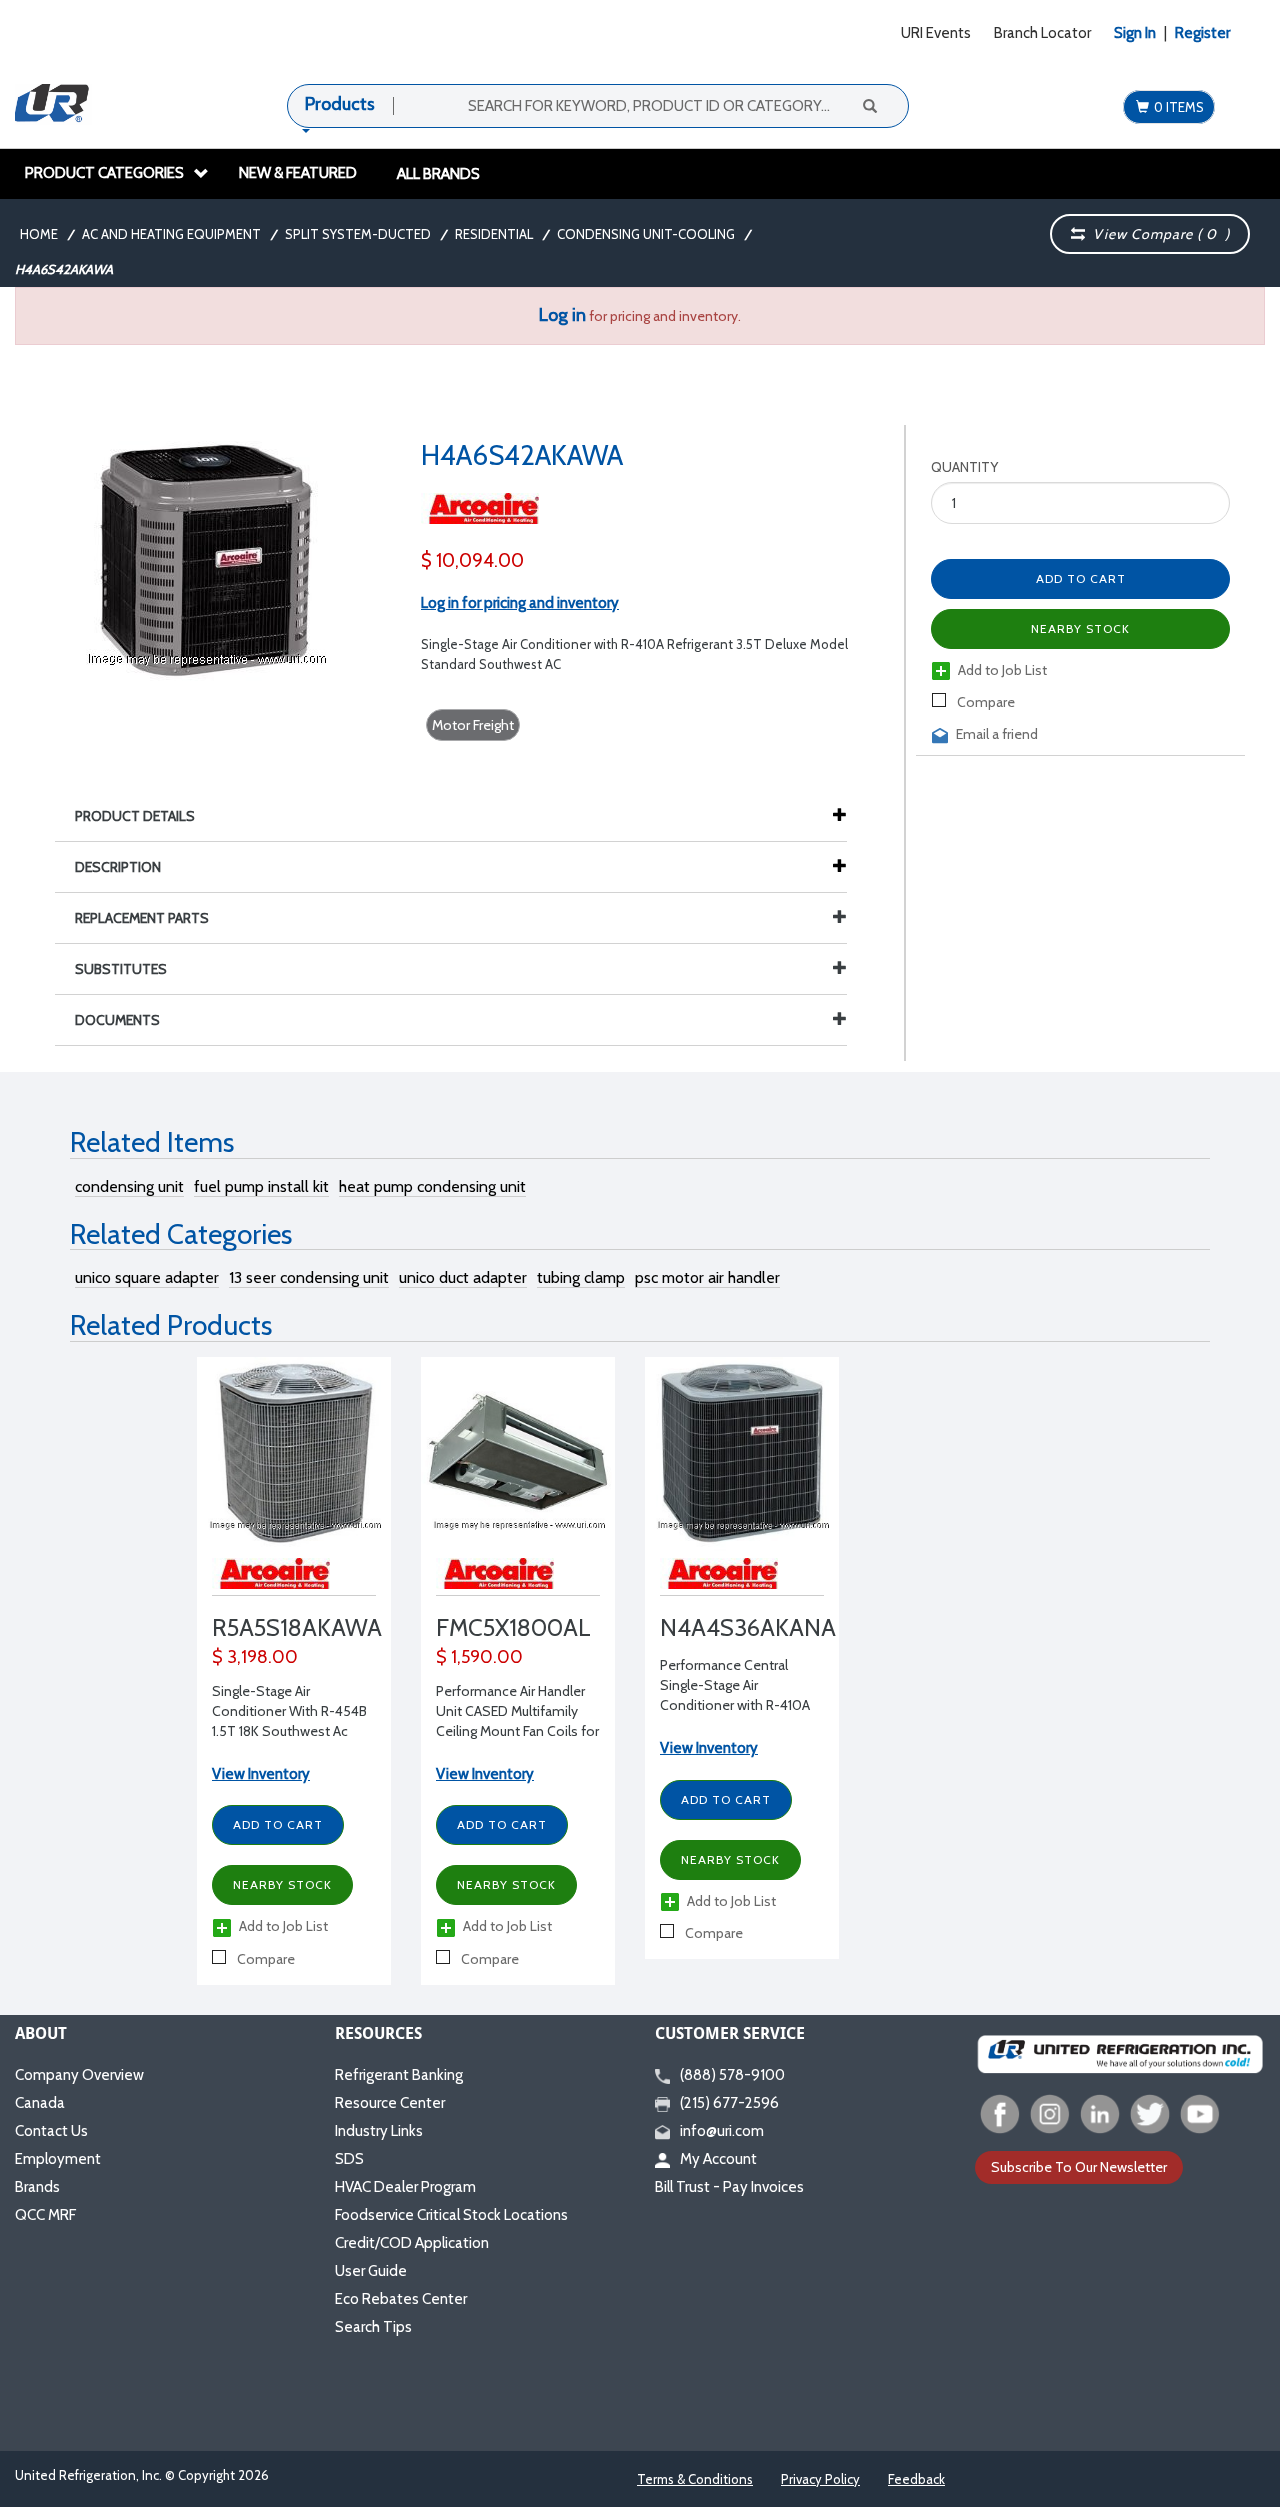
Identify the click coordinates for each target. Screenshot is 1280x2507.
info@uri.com (722, 2131)
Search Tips (373, 2327)
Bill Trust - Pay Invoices (729, 2187)
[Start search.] (869, 105)
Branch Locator (1042, 33)
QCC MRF (45, 2215)
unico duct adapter (463, 1277)
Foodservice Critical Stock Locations (451, 2215)
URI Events (936, 33)
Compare (984, 702)
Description (118, 867)
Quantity (964, 467)
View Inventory (261, 1774)
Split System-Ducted (358, 234)
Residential (494, 234)
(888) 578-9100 (732, 2075)
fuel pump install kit (261, 1186)
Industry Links (379, 2131)
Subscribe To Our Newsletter (1079, 2167)
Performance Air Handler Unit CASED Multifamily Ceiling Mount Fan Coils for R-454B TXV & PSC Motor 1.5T (517, 1731)
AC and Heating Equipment (171, 234)
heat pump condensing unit (432, 1186)
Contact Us (51, 2131)
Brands (37, 2187)
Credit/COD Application (412, 2243)
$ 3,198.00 (255, 1657)
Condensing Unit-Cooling (646, 234)
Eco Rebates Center (401, 2299)
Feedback (916, 2479)
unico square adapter (147, 1277)
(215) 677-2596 (729, 2103)
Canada (40, 2103)
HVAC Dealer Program (405, 2187)
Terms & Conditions (695, 2479)
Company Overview (79, 2075)
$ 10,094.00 (472, 560)
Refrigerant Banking (399, 2075)
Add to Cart (278, 1824)
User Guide (371, 2271)
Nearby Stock (282, 1884)
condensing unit (129, 1186)
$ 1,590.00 (479, 1657)
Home (39, 234)
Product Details (135, 816)
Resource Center (390, 2103)
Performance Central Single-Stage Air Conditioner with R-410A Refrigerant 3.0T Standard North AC (739, 1705)
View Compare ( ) (1157, 234)
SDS (349, 2159)
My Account (718, 2159)
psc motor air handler (707, 1277)
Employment (58, 2159)
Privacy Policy (820, 2479)
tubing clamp (581, 1277)
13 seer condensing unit (309, 1277)
